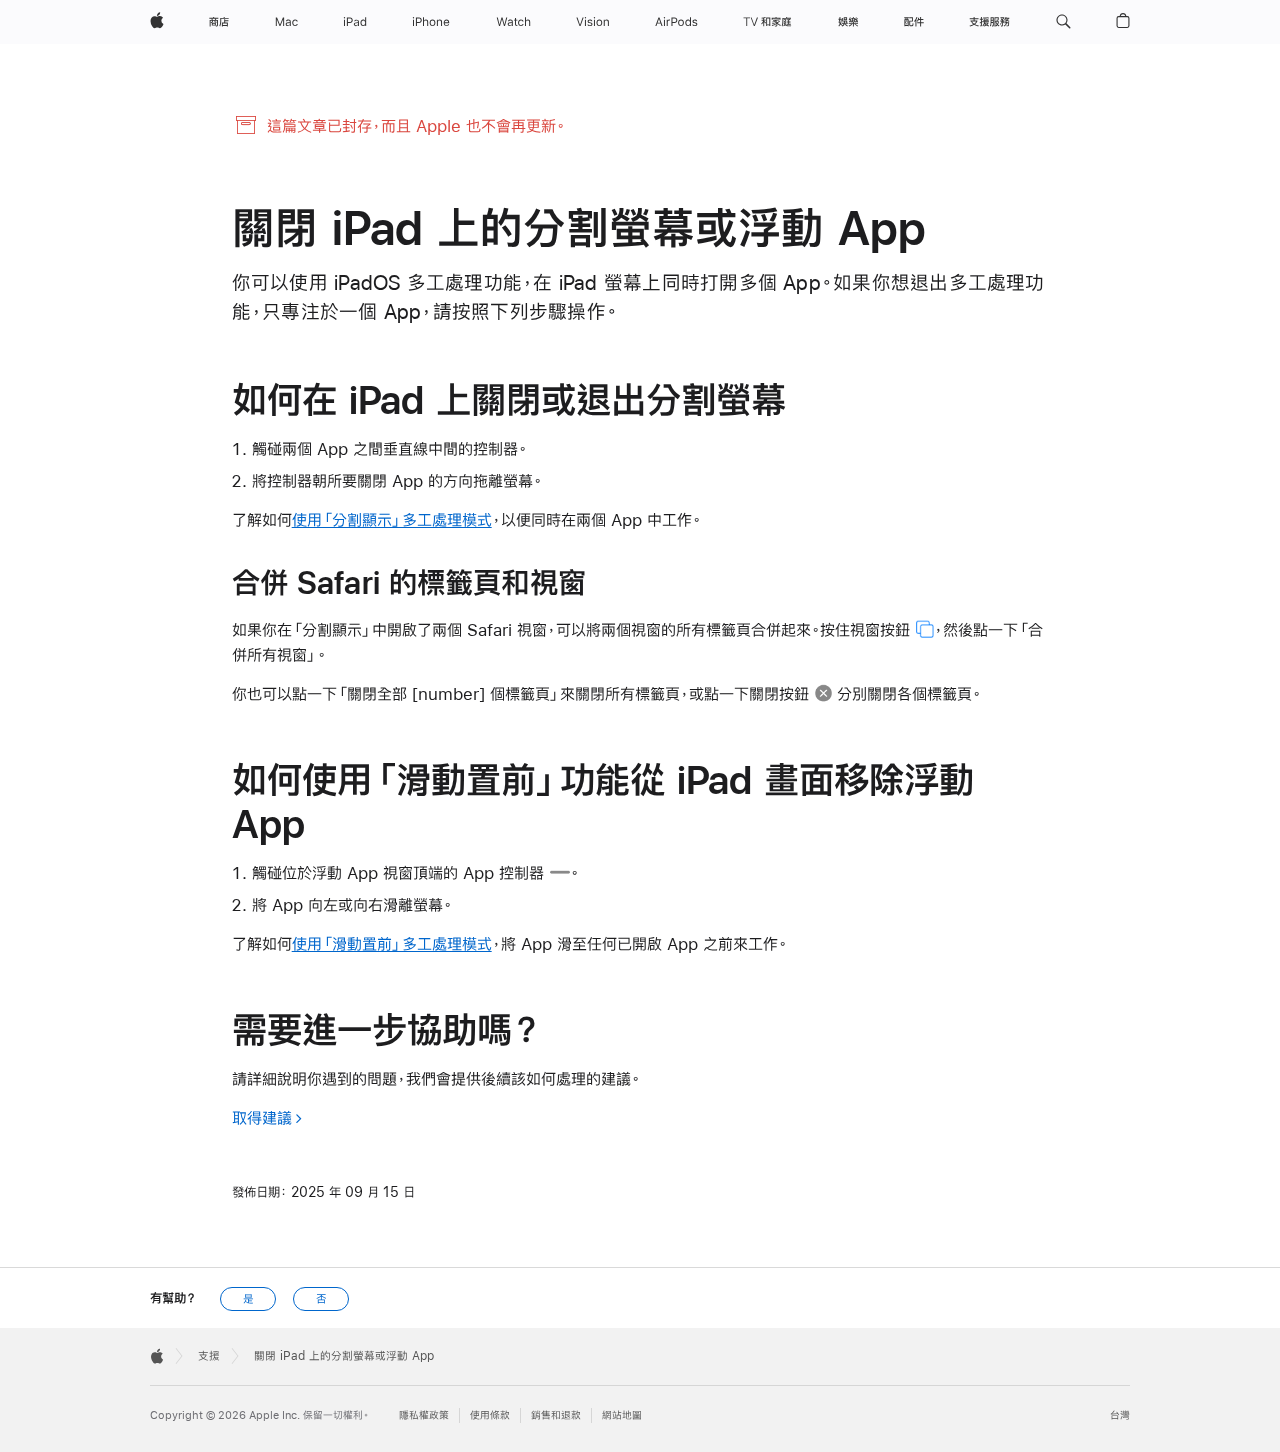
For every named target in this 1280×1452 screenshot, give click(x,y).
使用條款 (490, 1415)
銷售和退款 (556, 1415)
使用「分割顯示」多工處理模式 (392, 519)
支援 (209, 1356)
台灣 (1120, 1415)
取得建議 (262, 1117)
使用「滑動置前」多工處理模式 (392, 943)
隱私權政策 (424, 1415)
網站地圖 (622, 1415)
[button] (1063, 22)
